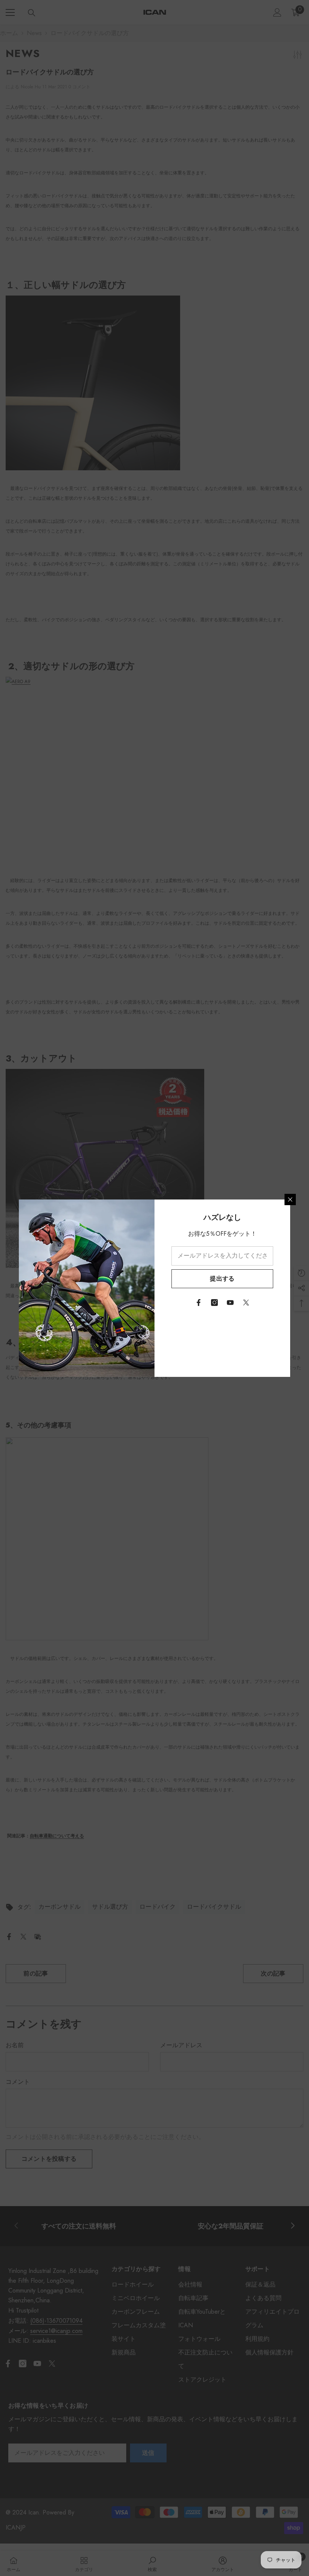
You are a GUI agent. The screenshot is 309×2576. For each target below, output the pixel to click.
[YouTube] (230, 1303)
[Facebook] (199, 1303)
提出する (222, 1279)
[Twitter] (246, 1303)
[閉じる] (290, 1199)
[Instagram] (214, 1303)
